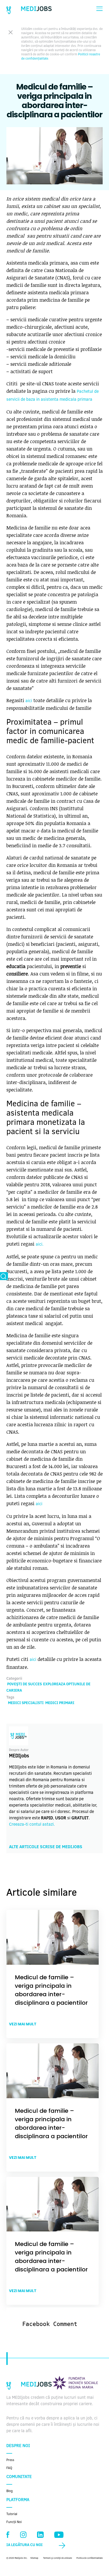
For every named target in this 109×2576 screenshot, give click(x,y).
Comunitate (19, 2477)
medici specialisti (26, 1703)
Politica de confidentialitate (90, 2558)
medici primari (60, 1703)
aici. (40, 1245)
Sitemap (34, 2558)
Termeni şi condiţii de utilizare (58, 2558)
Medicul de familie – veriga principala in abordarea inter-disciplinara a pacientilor (51, 1990)
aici (29, 701)
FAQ (9, 2468)
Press (10, 2460)
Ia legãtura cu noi (24, 2545)
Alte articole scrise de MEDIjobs (46, 1847)
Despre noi (18, 2446)
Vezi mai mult (23, 2024)
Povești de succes (24, 1684)
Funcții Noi (14, 2522)
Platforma (18, 2500)
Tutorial (12, 2514)
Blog (10, 2491)
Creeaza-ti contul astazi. (32, 1825)
